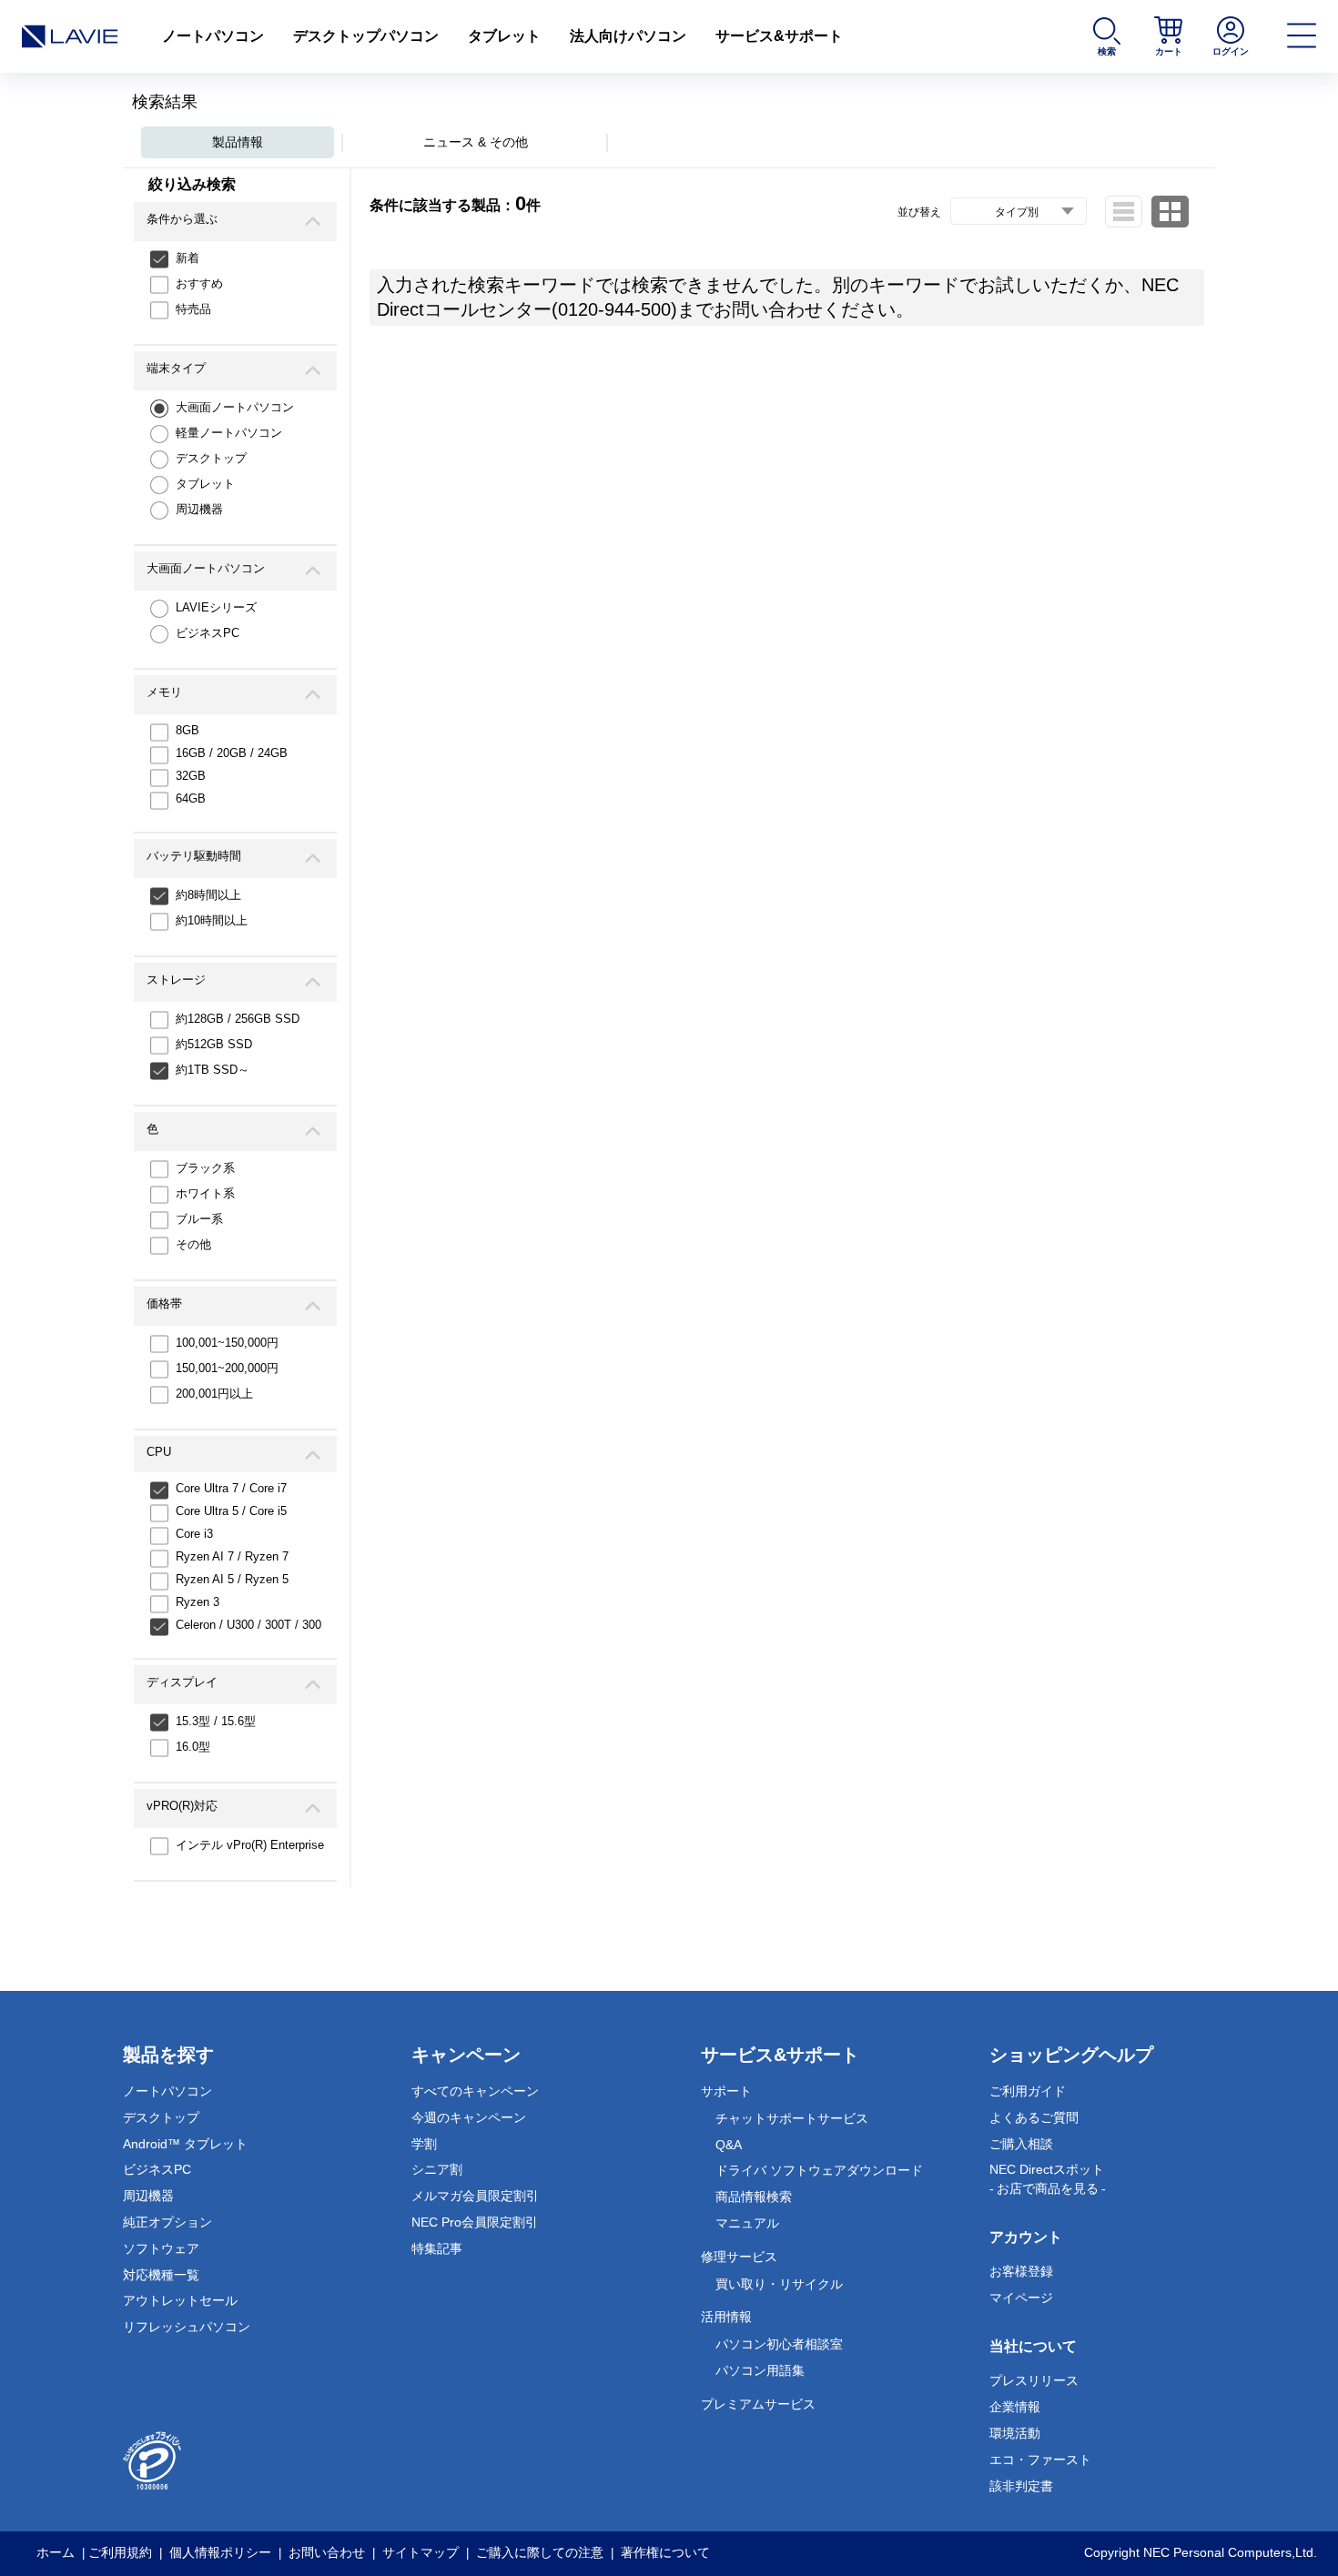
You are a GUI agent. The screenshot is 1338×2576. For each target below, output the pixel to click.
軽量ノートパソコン (229, 433)
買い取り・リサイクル (779, 2284)
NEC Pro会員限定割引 (475, 2222)
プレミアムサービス (758, 2404)
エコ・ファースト (1040, 2460)
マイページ (1021, 2298)
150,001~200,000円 (227, 1368)
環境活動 (1015, 2433)
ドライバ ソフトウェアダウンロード (819, 2170)
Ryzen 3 (198, 1602)
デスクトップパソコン (366, 36)
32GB (191, 776)
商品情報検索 (754, 2197)
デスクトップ (211, 458)
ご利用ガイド (1028, 2091)
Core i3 (194, 1534)
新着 (188, 258)
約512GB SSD (214, 1044)
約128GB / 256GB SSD (238, 1019)
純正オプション (167, 2222)
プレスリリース (1034, 2380)
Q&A (729, 2145)
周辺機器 (199, 509)
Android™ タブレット (185, 2144)
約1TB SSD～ (213, 1070)
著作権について (665, 2552)
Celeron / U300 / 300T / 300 (248, 1625)
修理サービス (739, 2257)
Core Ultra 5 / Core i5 (231, 1511)
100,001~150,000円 (227, 1343)
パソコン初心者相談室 (779, 2344)
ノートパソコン (213, 36)
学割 (424, 2144)
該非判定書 (1021, 2486)
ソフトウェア (161, 2248)
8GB (188, 730)
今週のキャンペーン (469, 2117)
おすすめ (199, 283)
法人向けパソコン (628, 36)
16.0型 (193, 1747)
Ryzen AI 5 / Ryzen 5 (232, 1579)
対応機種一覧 (161, 2275)
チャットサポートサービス (792, 2118)
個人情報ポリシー (220, 2552)
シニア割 (437, 2169)
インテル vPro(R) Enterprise (250, 1845)
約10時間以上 (212, 920)
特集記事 (437, 2248)
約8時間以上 (208, 895)
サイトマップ (421, 2552)
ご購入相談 (1021, 2144)
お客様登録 (1021, 2271)
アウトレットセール (180, 2300)
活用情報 (726, 2317)
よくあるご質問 (1034, 2117)
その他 (193, 1244)
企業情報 (1015, 2407)
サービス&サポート (779, 36)
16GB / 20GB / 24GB (232, 753)
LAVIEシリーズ (216, 607)
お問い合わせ (327, 2552)
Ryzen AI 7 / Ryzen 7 (232, 1556)
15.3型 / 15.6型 (216, 1721)
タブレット (504, 36)
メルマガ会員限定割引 (475, 2196)
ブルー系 (199, 1219)
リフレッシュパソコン (187, 2327)
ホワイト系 (205, 1193)
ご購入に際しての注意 (540, 2552)
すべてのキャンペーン (475, 2091)
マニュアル (747, 2223)
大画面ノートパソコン (235, 407)
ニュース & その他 (476, 142)
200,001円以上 (214, 1394)
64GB (191, 798)
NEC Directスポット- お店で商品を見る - (1048, 2179)
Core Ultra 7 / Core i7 (231, 1488)
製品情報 (238, 142)
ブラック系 (205, 1168)
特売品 (193, 309)
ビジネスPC (208, 633)
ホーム (56, 2552)
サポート (726, 2091)
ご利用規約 (120, 2552)
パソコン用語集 (760, 2370)
